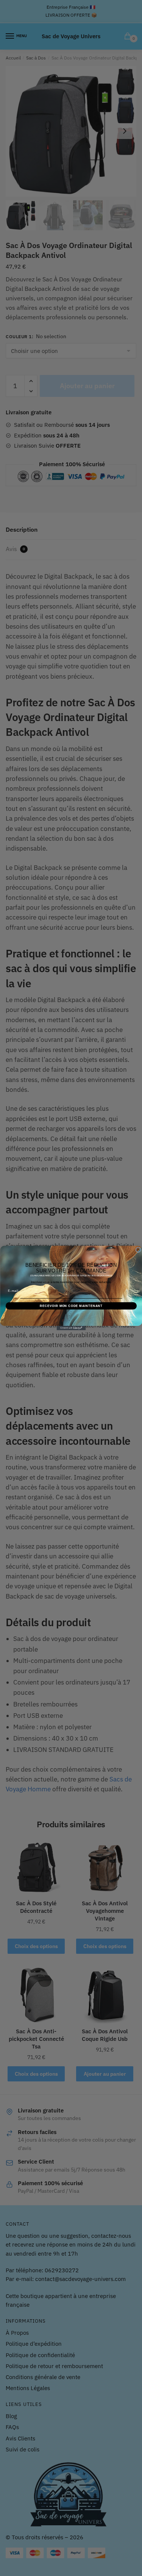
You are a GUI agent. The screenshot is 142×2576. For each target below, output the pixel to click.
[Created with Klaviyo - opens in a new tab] (71, 1328)
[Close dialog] (138, 1250)
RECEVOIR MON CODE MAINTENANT (71, 1306)
